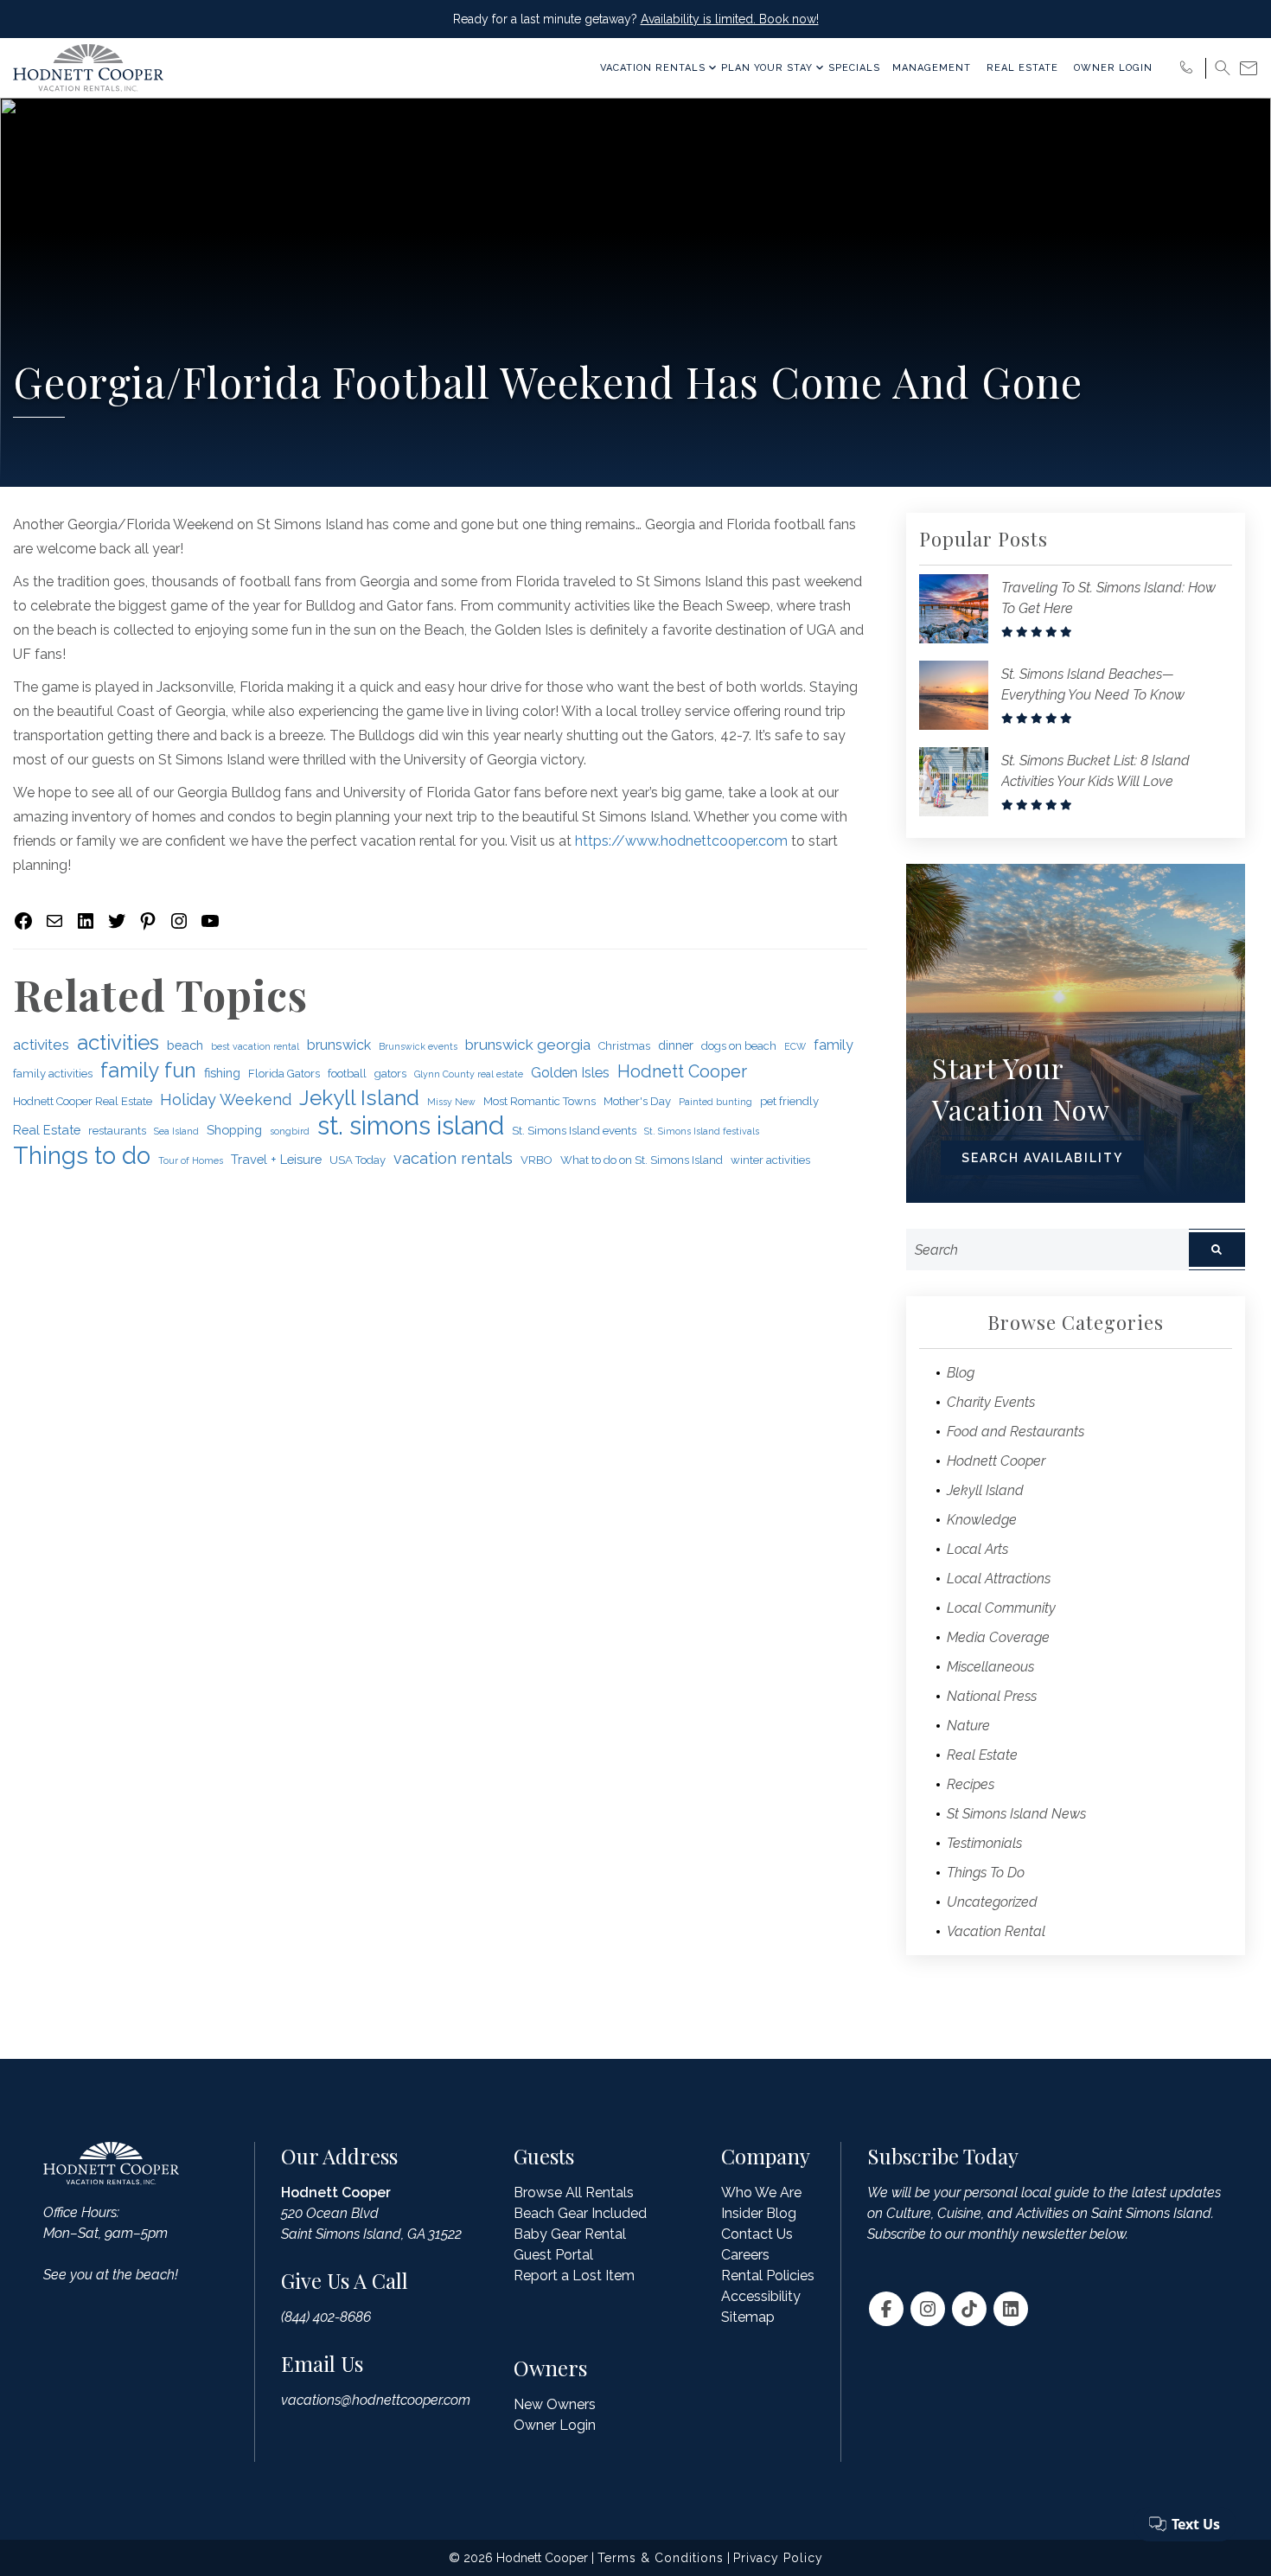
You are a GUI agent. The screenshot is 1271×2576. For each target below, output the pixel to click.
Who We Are (761, 2192)
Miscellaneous (990, 1667)
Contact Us (757, 2234)
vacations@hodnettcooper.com (376, 2400)
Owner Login (1113, 68)
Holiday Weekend (226, 1099)
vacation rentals (453, 1158)
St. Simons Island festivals (702, 1131)
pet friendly (789, 1101)
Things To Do (986, 1873)
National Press (992, 1696)
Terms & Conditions (661, 2558)
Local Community (1001, 1608)
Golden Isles (570, 1073)
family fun (148, 1070)
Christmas (624, 1046)
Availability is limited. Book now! (730, 19)
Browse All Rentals (574, 2192)
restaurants (117, 1131)
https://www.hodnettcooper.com (681, 841)
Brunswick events (418, 1046)
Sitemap (748, 2317)
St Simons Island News (1016, 1814)
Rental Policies (768, 2276)
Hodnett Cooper (682, 1072)
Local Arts (977, 1549)
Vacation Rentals (653, 68)
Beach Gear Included (580, 2213)
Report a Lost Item (574, 2276)
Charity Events (991, 1402)
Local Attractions (999, 1579)
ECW (795, 1046)
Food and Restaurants (1016, 1432)
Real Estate (1022, 68)
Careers (745, 2255)
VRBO (537, 1160)
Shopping (234, 1130)
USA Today (358, 1160)
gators (390, 1074)
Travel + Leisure (276, 1159)
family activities (53, 1074)
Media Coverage (998, 1637)
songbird (290, 1131)
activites (41, 1045)
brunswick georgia (528, 1045)
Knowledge (982, 1520)
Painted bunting (715, 1102)
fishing (222, 1073)
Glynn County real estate (469, 1074)
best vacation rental (255, 1046)
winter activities (770, 1160)
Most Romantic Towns (540, 1101)
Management (932, 68)
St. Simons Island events (574, 1131)
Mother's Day (637, 1101)
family (833, 1045)
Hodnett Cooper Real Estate (83, 1101)
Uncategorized (992, 1902)
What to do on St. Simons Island (642, 1160)
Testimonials (984, 1843)
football (347, 1074)
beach (185, 1045)
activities (118, 1043)
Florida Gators (284, 1074)
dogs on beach (739, 1046)
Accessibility (761, 2296)
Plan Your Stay (767, 68)
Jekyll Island (359, 1098)
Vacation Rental (996, 1931)
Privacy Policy (778, 2558)
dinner (676, 1045)
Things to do (82, 1155)
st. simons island (411, 1126)
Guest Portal (553, 2255)
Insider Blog (759, 2213)
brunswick (339, 1045)
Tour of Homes (191, 1160)
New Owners (555, 2404)
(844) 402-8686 (326, 2317)
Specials (854, 68)
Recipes (971, 1784)
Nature (968, 1726)
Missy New (451, 1102)
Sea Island (176, 1131)
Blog (961, 1373)
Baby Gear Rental (570, 2234)
